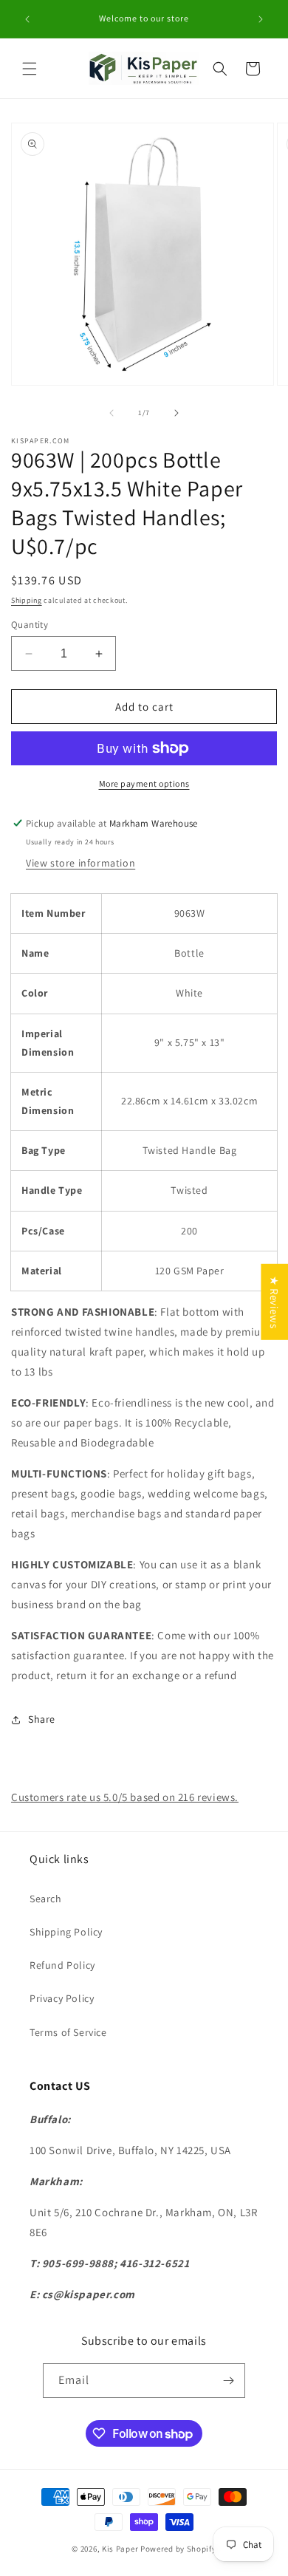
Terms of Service (68, 2032)
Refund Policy (62, 1965)
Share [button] (42, 1719)
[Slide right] (176, 413)
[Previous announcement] (27, 19)
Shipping (27, 600)
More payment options (144, 783)
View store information (80, 863)
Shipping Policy (66, 1932)
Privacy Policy (62, 1998)
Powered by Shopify (178, 2549)
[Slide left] (112, 413)
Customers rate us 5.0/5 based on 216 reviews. (125, 1797)
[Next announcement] (261, 19)
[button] (30, 69)
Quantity (30, 625)
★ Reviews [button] (274, 1301)
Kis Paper (120, 2549)
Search (46, 1899)
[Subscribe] (228, 2381)
